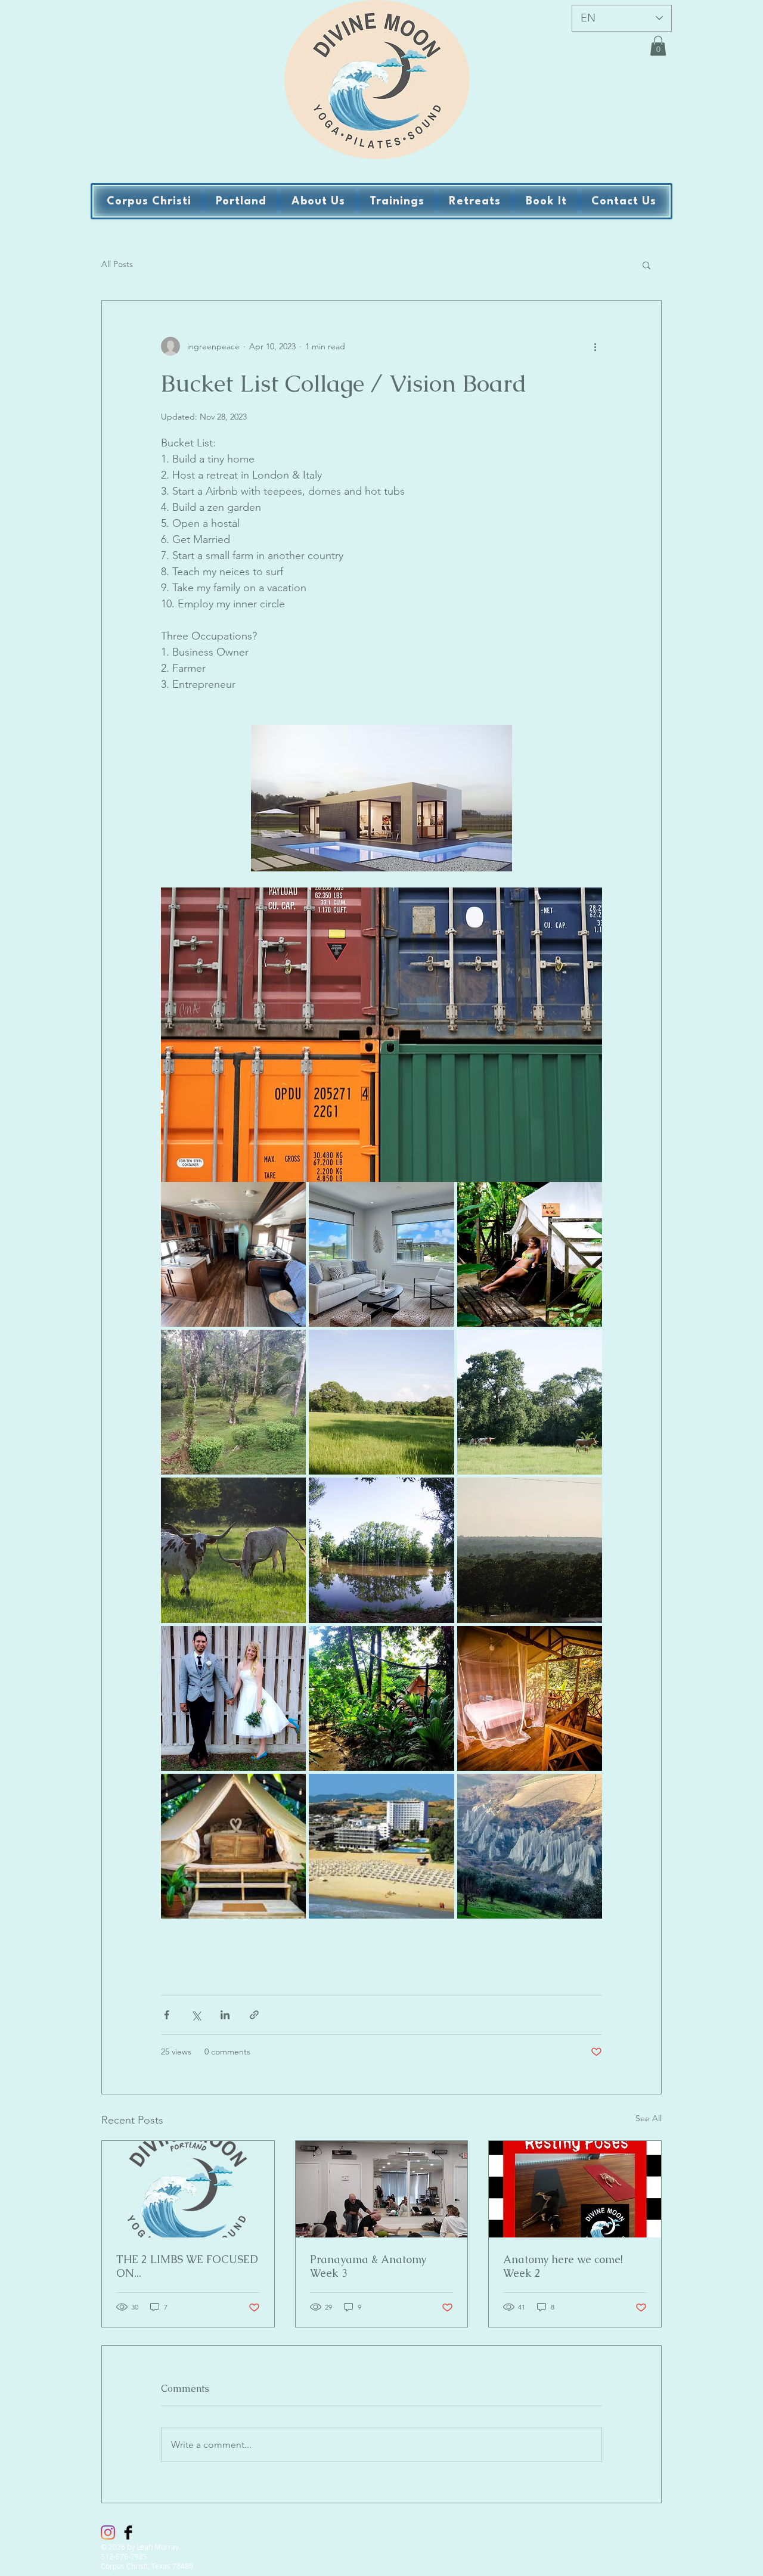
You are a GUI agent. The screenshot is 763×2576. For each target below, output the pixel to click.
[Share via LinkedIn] (225, 2015)
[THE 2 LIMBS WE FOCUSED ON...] (188, 2189)
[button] (658, 46)
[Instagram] (108, 2532)
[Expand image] (233, 1254)
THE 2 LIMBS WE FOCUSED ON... (187, 2266)
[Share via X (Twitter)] (196, 2015)
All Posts (117, 264)
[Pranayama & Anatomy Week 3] (382, 2189)
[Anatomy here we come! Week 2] (575, 2189)
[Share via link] (254, 2015)
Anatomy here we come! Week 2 (563, 2266)
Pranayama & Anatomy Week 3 (368, 2266)
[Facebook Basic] (128, 2532)
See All (649, 2118)
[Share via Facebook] (167, 2015)
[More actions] (595, 346)
